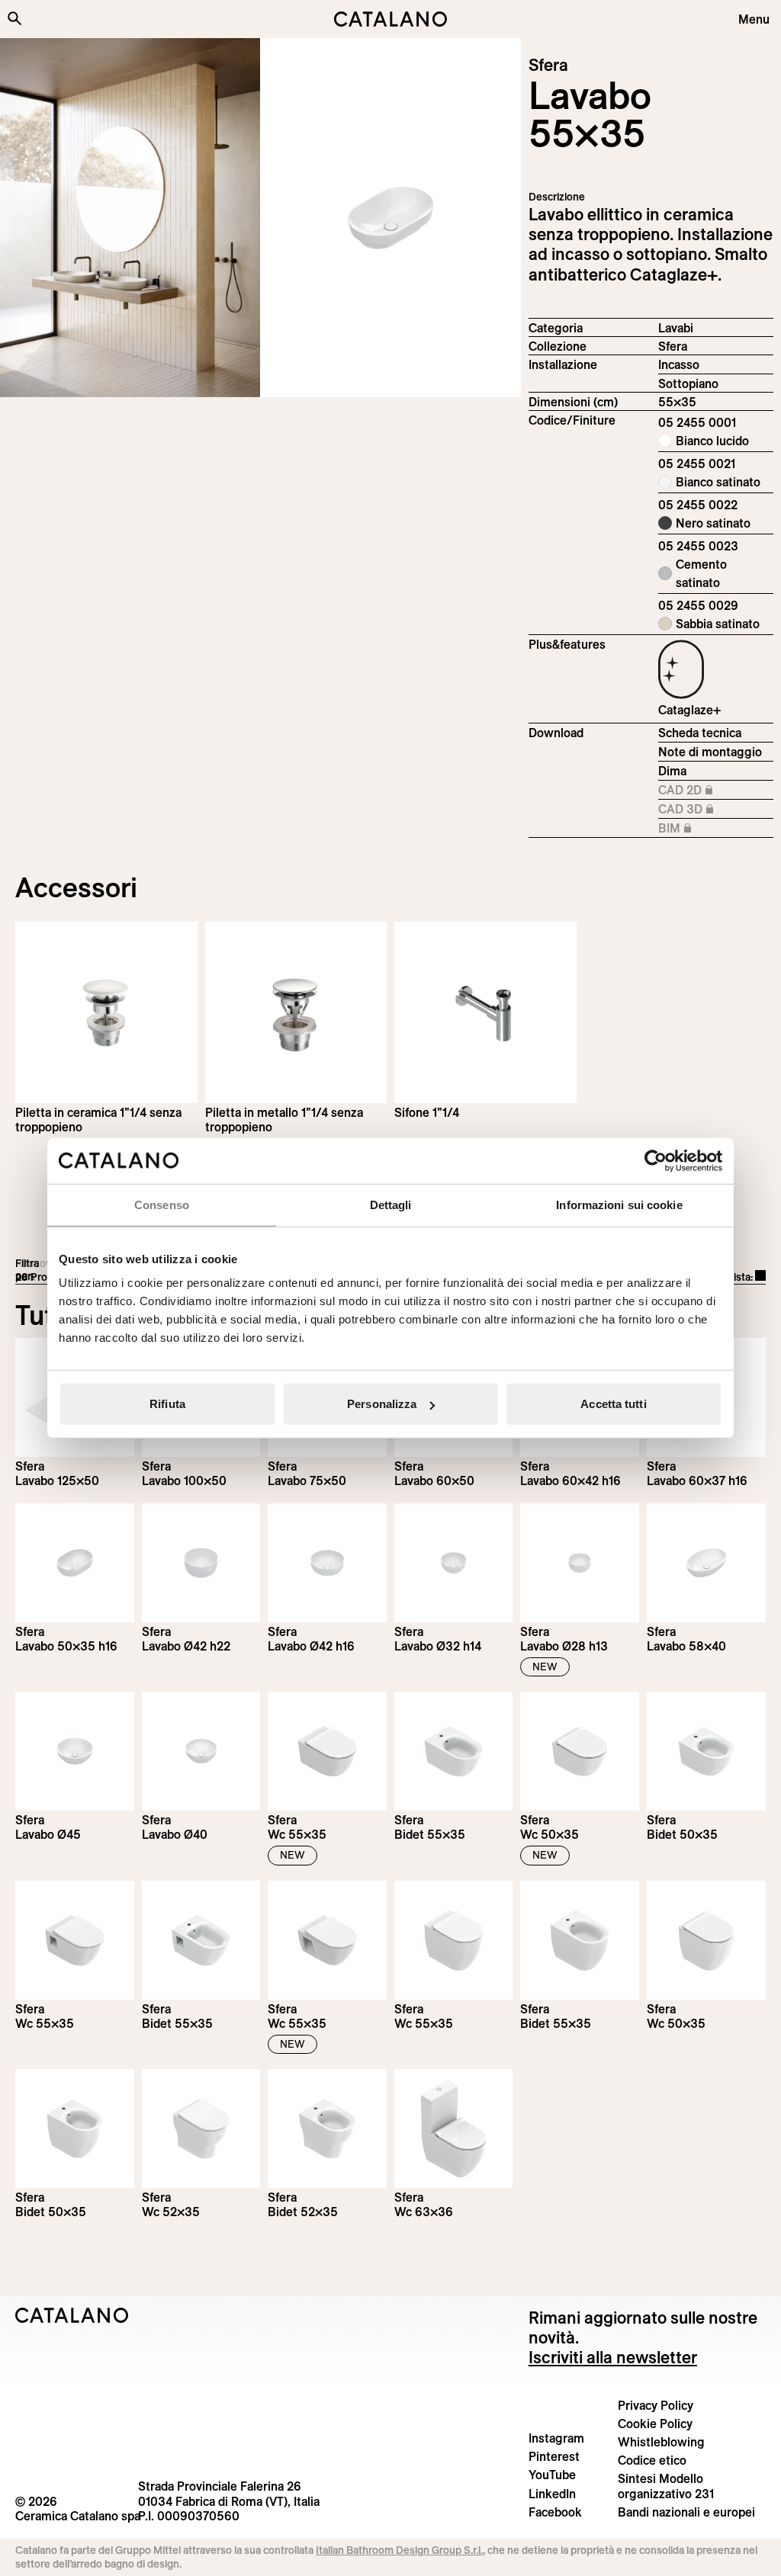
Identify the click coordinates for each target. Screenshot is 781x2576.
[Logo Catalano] (72, 2315)
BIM (709, 829)
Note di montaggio (710, 752)
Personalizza (382, 1404)
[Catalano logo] (390, 19)
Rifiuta (167, 1404)
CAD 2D (709, 791)
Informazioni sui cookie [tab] (619, 1204)
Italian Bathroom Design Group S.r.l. (399, 2550)
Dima (672, 771)
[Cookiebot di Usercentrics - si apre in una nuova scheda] (656, 1160)
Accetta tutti (613, 1404)
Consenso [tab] (162, 1204)
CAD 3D (709, 810)
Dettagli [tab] (391, 1204)
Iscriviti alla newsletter (613, 2357)
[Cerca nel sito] (14, 18)
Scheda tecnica (700, 733)
